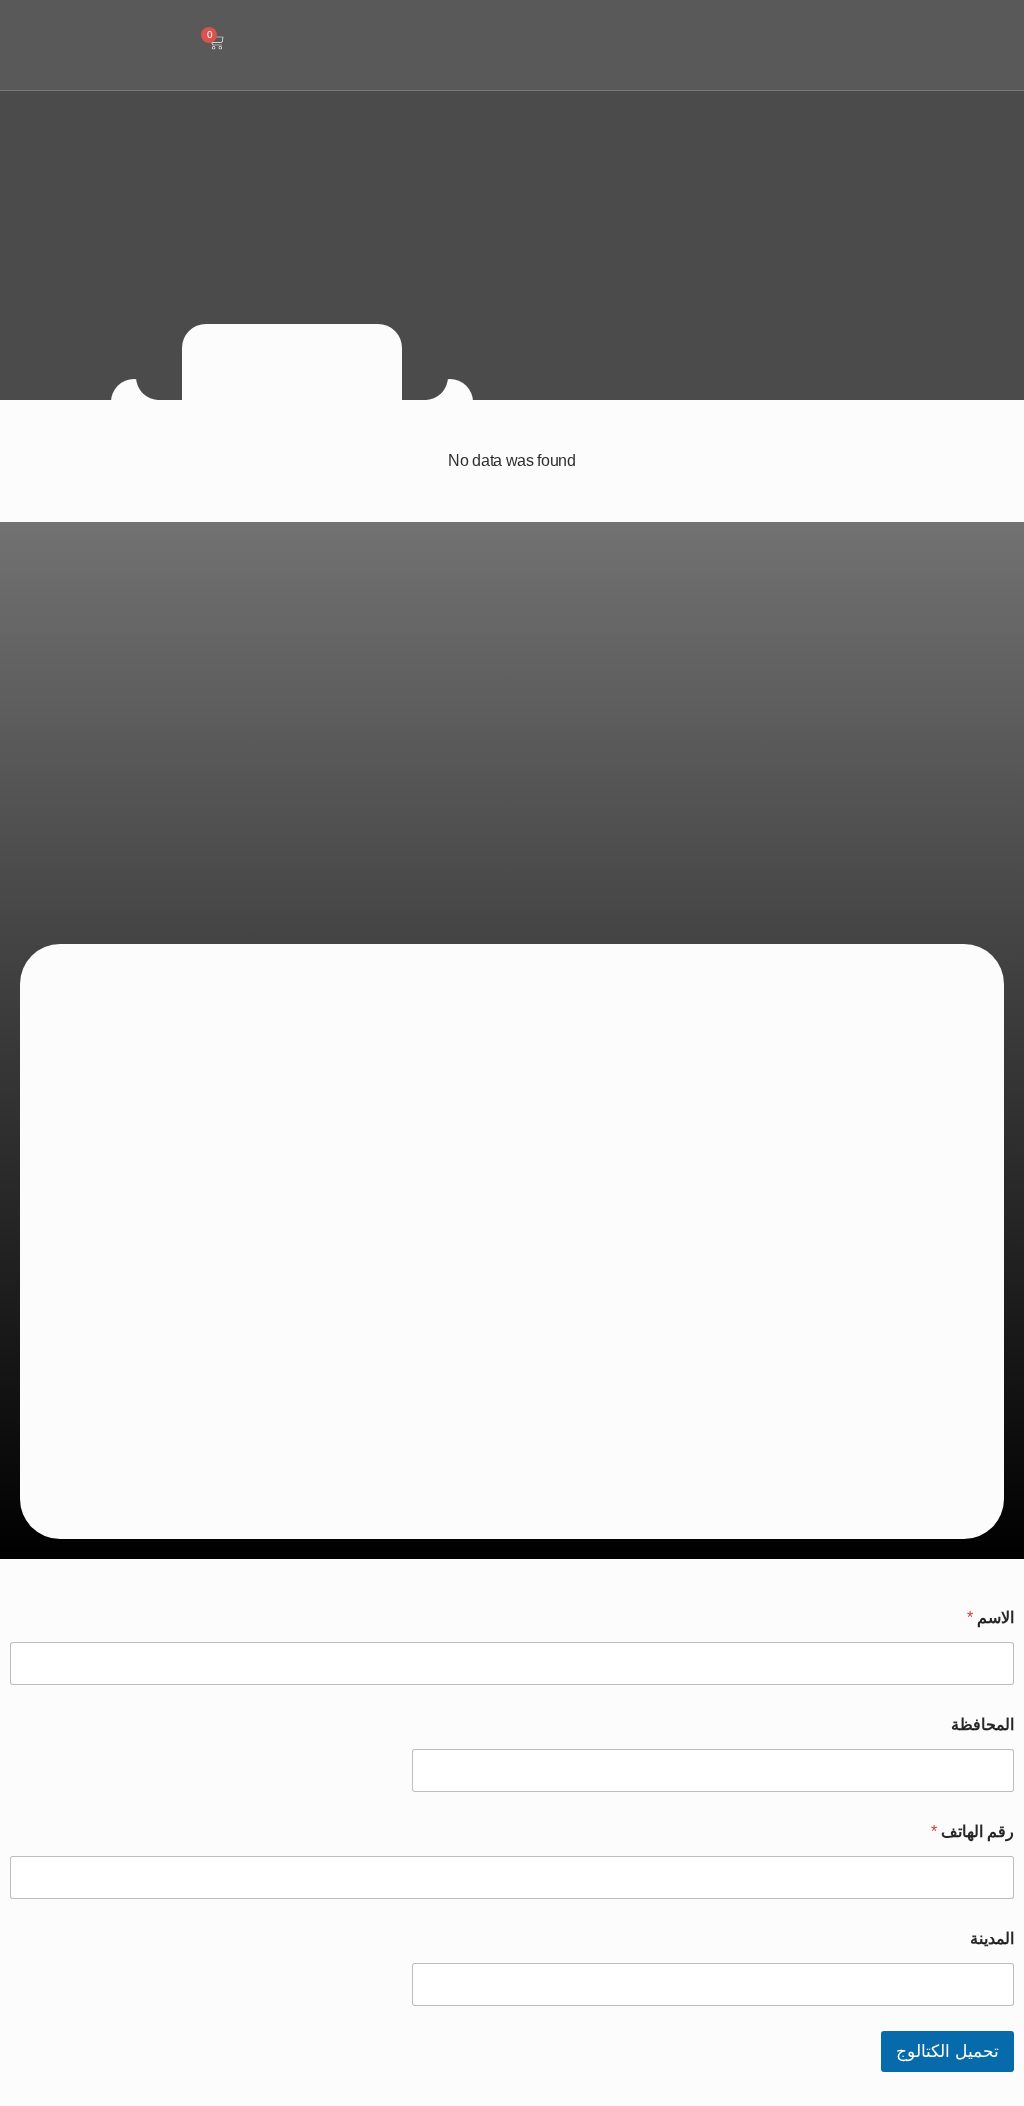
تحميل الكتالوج (947, 2051)
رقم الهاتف (972, 1831)
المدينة (992, 1938)
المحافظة (982, 1724)
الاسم (990, 1617)
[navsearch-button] (273, 45)
